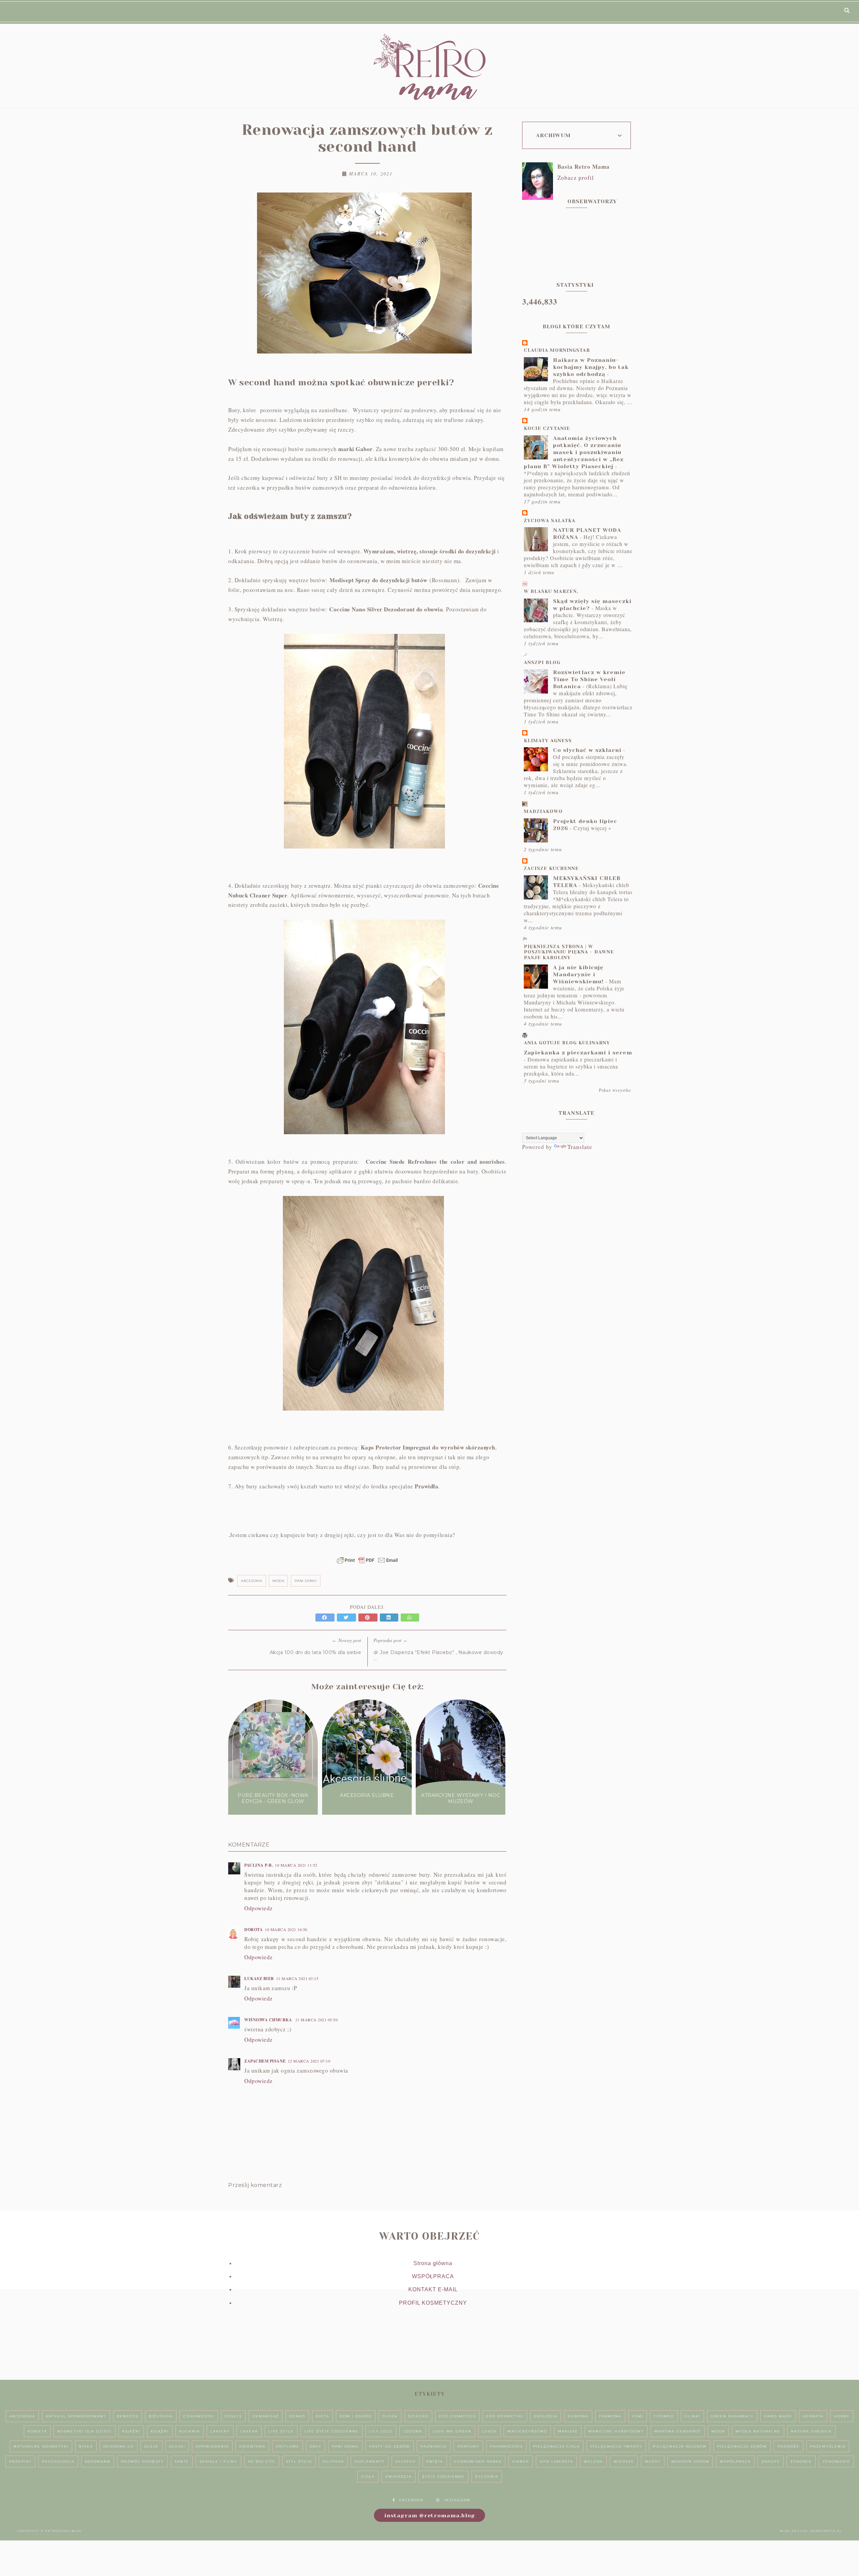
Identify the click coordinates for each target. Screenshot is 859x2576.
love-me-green (452, 2431)
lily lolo (381, 2431)
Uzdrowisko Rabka (478, 2461)
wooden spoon (690, 2461)
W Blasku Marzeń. (551, 591)
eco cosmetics (457, 2416)
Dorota (254, 1930)
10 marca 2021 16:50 (286, 1929)
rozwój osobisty (142, 2461)
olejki (177, 2446)
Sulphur (333, 2461)
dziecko (418, 2416)
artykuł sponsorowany (76, 2416)
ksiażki (131, 2431)
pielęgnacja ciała (557, 2446)
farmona (610, 2416)
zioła (368, 2477)
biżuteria (161, 2416)
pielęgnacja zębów (742, 2446)
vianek (521, 2461)
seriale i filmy (218, 2461)
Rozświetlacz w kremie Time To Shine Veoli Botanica (589, 679)
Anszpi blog (542, 662)
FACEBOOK (412, 2500)
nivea (86, 2446)
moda (278, 1581)
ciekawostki (199, 2416)
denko (297, 2416)
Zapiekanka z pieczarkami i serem (578, 1053)
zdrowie (801, 2461)
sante (182, 2461)
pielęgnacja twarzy (616, 2446)
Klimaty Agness (548, 741)
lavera (249, 2431)
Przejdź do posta (273, 1814)
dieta (322, 2416)
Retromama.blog (63, 2531)
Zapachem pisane (265, 2061)
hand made (778, 2416)
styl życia (299, 2461)
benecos (128, 2416)
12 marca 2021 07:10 (309, 2061)
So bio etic (262, 2461)
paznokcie (434, 2446)
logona (413, 2431)
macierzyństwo (527, 2431)
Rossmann (98, 2461)
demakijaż (266, 2416)
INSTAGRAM (457, 2500)
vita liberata (556, 2461)
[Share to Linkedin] (390, 1617)
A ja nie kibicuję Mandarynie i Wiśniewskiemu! (578, 974)
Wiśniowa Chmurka (269, 2020)
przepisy (20, 2461)
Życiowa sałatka (550, 520)
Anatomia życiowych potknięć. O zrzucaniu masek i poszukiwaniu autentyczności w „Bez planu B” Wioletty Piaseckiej (574, 452)
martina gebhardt (678, 2431)
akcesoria (252, 1581)
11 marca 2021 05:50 (317, 2020)
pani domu (306, 1581)
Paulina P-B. (259, 1865)
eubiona (578, 2416)
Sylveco (406, 2461)
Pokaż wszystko (615, 1090)
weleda (593, 2461)
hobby (842, 2416)
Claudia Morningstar (557, 350)
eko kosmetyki (505, 2416)
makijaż (568, 2431)
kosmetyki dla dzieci (85, 2431)
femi (638, 2416)
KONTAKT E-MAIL (433, 2289)
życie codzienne (443, 2477)
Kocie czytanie (547, 428)
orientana (252, 2446)
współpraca (735, 2461)
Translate (580, 1147)
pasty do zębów (390, 2446)
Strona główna (433, 2263)
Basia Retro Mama (584, 167)
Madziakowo (543, 811)
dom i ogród (356, 2416)
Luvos (489, 2431)
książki (160, 2431)
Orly (316, 2446)
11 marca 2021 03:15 (297, 1978)
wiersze (624, 2461)
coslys (233, 2416)
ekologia (546, 2416)
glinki (692, 2416)
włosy (653, 2461)
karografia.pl (826, 2531)
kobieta (37, 2431)
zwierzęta (398, 2477)
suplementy (370, 2461)
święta (435, 2461)
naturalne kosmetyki (41, 2446)
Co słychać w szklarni (587, 750)
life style (281, 2431)
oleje (151, 2446)
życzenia (487, 2477)
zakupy (771, 2461)
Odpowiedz (259, 1908)
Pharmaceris (506, 2446)
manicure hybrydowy (616, 2431)
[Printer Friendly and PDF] (367, 1564)
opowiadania (212, 2446)
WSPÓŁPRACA (433, 2276)
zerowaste (836, 2461)
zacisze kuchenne (551, 868)
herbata (813, 2416)
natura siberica (811, 2431)
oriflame (288, 2446)
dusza (390, 2416)
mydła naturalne (758, 2431)
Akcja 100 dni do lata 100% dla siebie (316, 1652)
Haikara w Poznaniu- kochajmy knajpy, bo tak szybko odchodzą (591, 367)
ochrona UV (119, 2446)
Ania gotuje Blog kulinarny (567, 1043)
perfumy (468, 2446)
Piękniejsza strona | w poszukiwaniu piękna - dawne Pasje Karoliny (569, 952)
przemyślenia (828, 2446)
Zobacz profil (576, 178)
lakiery (220, 2431)
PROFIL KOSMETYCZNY (433, 2303)
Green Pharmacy (732, 2416)
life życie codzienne (332, 2431)
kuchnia (190, 2431)
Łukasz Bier (259, 1979)
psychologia (58, 2461)
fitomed (664, 2416)
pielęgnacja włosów (680, 2446)
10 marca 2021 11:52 (296, 1865)
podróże (789, 2446)
